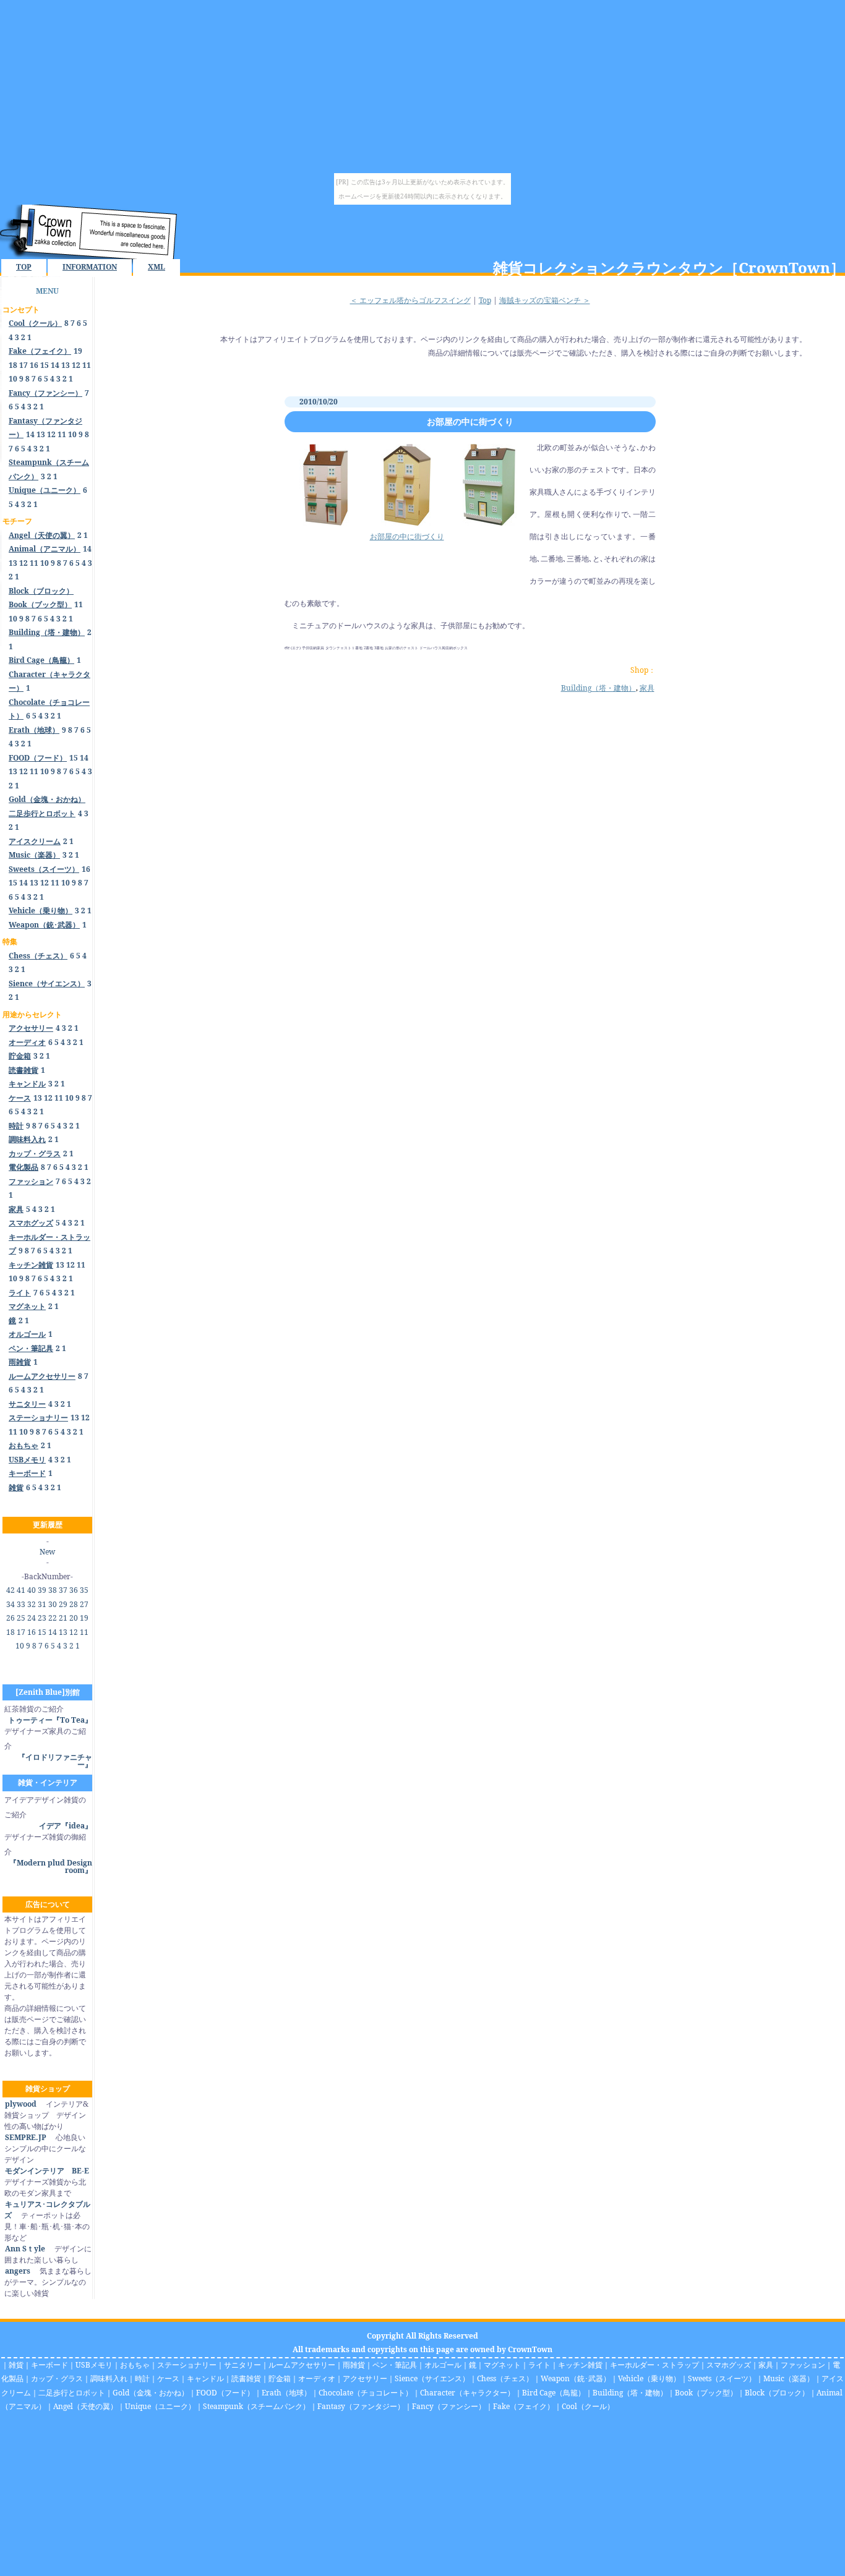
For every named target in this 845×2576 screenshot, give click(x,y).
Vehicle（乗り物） (649, 2378)
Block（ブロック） (777, 2393)
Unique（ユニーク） (160, 2406)
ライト (539, 2365)
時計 (142, 2378)
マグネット (502, 2365)
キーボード (49, 2365)
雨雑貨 (354, 2365)
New (47, 1552)
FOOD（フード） (225, 2393)
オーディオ (317, 2378)
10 (13, 379)
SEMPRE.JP (26, 2137)
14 (55, 365)
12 (76, 365)
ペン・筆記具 (395, 2365)
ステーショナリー (187, 2365)
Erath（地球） (286, 2393)
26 (11, 1618)
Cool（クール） (588, 2406)
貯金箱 (280, 2378)
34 (11, 1604)
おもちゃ (135, 2365)
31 (42, 1604)
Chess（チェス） (505, 2378)
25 (21, 1618)
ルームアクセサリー (302, 2365)
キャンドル (205, 2378)
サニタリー (242, 2365)
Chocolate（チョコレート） (366, 2393)
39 (42, 1590)
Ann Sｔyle (25, 2249)
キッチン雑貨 (580, 2365)
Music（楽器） (789, 2378)
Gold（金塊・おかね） (151, 2393)
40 (32, 1590)
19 (78, 351)
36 (74, 1590)
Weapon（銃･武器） (576, 2378)
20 (74, 1618)
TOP (24, 267)
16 (34, 365)
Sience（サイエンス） (432, 2378)
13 (66, 365)
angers (18, 2271)
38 (53, 1590)
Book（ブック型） (706, 2393)
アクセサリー (365, 2378)
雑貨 (16, 2365)
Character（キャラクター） (467, 2393)
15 (45, 365)
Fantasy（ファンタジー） (361, 2406)
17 (24, 365)
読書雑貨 (246, 2378)
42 (11, 1590)
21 (63, 1618)
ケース (168, 2378)
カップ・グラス (57, 2378)
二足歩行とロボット (72, 2393)
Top (485, 300)
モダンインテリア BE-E (47, 2171)
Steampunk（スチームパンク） (256, 2406)
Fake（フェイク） (524, 2406)
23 (42, 1618)
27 (84, 1604)
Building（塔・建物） (598, 688)
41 (21, 1590)
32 (32, 1604)
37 (63, 1590)
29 (63, 1604)
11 (87, 365)
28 (74, 1604)
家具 (647, 688)
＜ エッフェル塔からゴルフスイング (410, 300)
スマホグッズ (729, 2365)
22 (53, 1618)
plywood (21, 2104)
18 (13, 365)
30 (53, 1604)
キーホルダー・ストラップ (654, 2365)
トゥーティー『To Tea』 (50, 1720)
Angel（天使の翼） (85, 2406)
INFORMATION (90, 267)
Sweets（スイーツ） (722, 2378)
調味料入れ (109, 2378)
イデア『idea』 (66, 1826)
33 (21, 1604)
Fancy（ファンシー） (449, 2406)
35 (84, 1590)
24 (32, 1618)
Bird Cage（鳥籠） (554, 2393)
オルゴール (443, 2365)
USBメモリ (94, 2365)
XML (157, 267)
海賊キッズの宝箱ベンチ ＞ (545, 300)
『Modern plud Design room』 (51, 1866)
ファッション (803, 2365)
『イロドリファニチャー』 (55, 1761)
